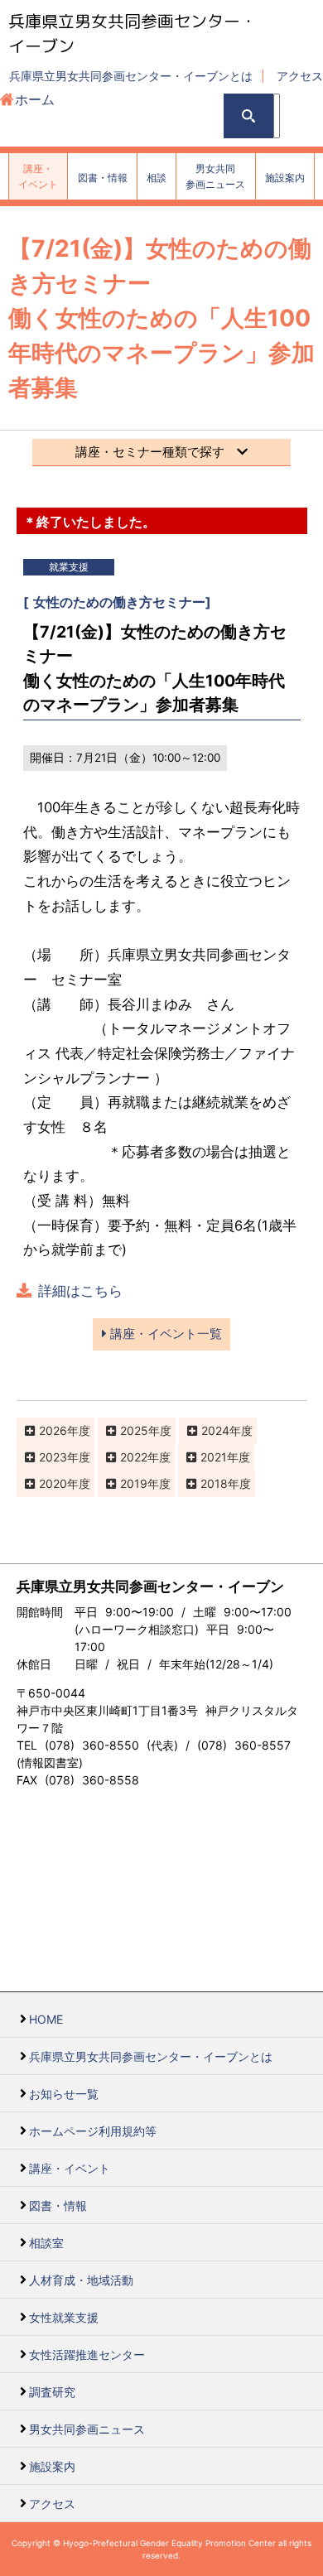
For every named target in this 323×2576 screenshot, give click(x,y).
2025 (134, 1430)
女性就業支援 (64, 2317)
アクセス (300, 76)
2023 (53, 1457)
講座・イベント (70, 2168)
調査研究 (52, 2392)
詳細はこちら (80, 1291)
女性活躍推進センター (87, 2355)
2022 (134, 1457)
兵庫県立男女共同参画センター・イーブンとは (131, 76)
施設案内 (52, 2466)
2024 (215, 1430)
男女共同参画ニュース (87, 2429)
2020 (53, 1483)
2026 (53, 1430)
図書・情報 (58, 2205)
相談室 (46, 2243)
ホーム (35, 99)
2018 (214, 1483)
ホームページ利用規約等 (93, 2131)
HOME (46, 2019)
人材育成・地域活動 (81, 2280)
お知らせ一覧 (64, 2094)
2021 (214, 1457)
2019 (134, 1483)
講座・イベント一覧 (164, 1334)
